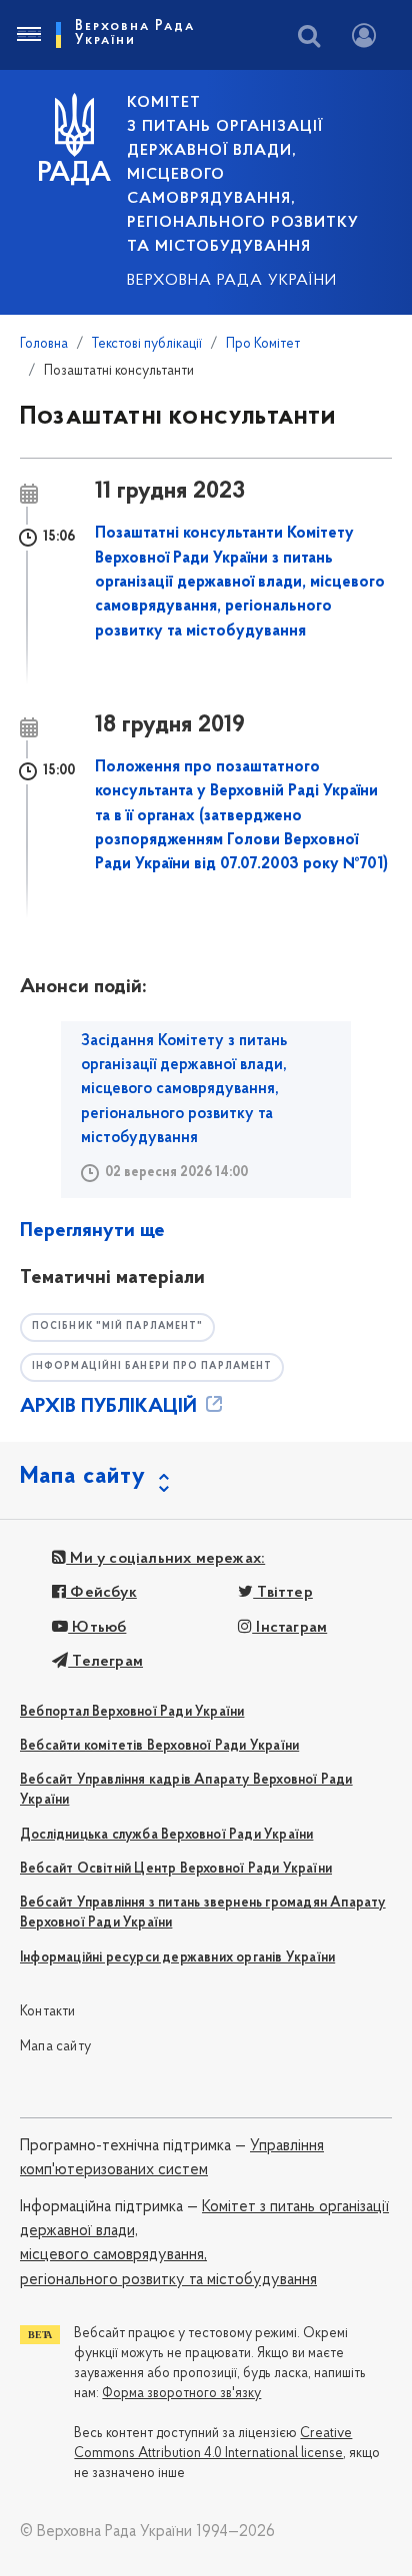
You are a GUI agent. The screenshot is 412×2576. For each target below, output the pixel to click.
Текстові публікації (147, 344)
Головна (44, 344)
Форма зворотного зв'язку (181, 2394)
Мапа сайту (55, 2047)
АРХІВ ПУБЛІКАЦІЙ (111, 1407)
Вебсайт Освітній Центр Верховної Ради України (176, 1869)
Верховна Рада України (232, 281)
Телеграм (105, 1662)
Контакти (48, 2012)
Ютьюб (97, 1628)
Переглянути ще (92, 1231)
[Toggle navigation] (28, 35)
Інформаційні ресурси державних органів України (177, 1958)
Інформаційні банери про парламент (152, 1366)
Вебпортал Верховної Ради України (132, 1712)
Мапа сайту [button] (83, 1477)
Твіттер (283, 1593)
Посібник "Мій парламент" (117, 1326)
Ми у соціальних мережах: (165, 1559)
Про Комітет (263, 344)
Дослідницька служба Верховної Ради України (166, 1835)
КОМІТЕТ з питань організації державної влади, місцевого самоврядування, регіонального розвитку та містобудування (243, 175)
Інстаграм (289, 1628)
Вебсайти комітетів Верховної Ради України (159, 1746)
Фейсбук (101, 1593)
